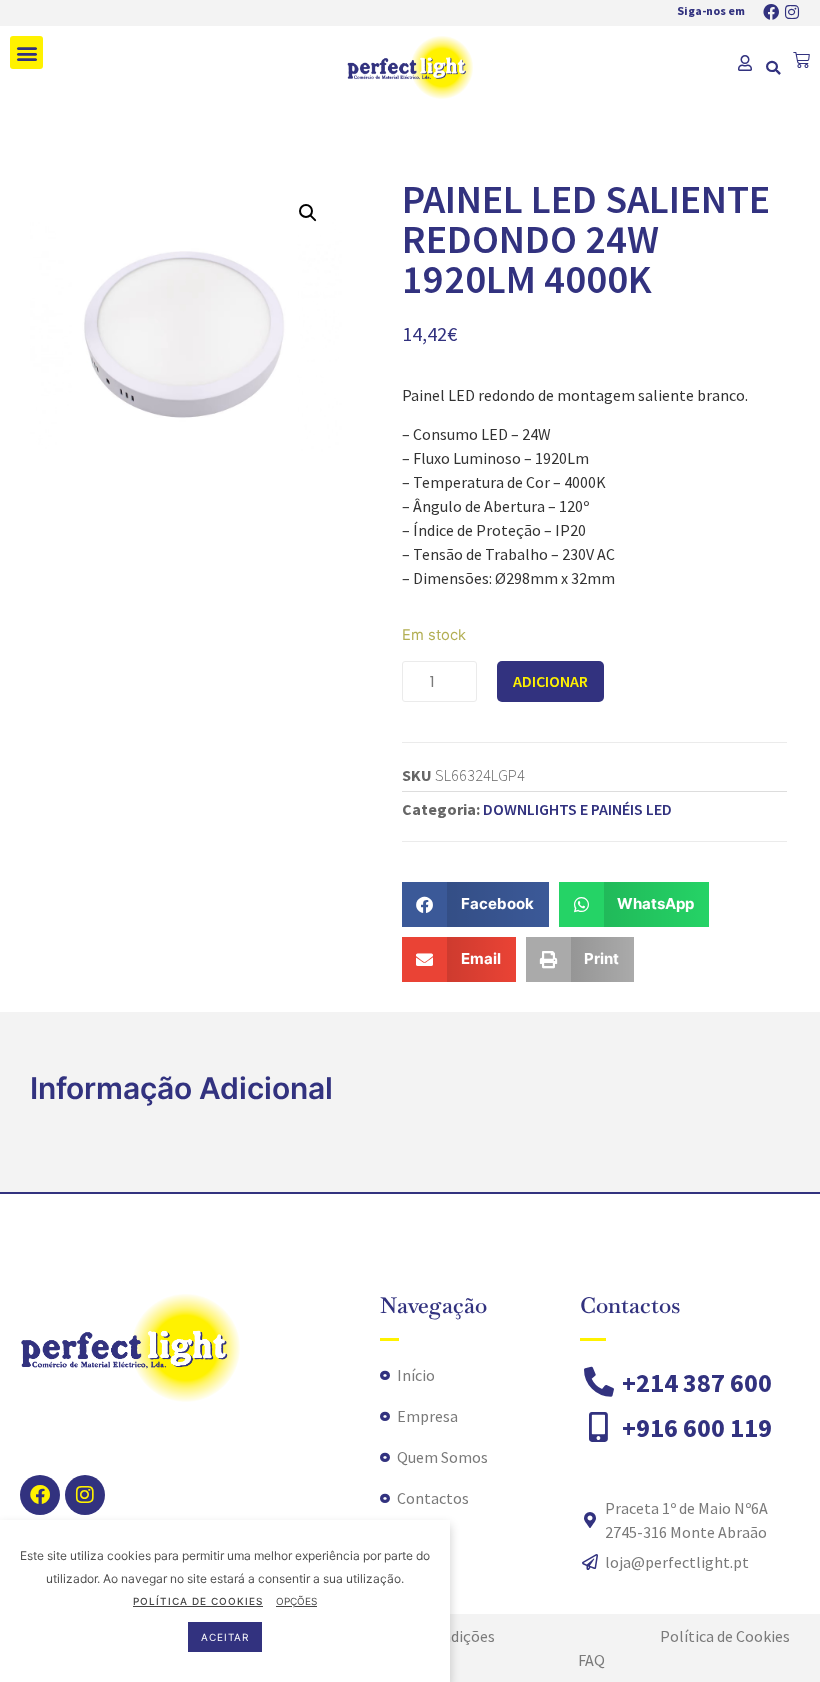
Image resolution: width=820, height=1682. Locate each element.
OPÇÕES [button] (296, 1601)
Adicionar (550, 681)
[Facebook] (771, 12)
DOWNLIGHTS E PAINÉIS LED (577, 809)
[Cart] (801, 60)
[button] (26, 52)
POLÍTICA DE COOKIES (198, 1601)
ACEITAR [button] (225, 1637)
